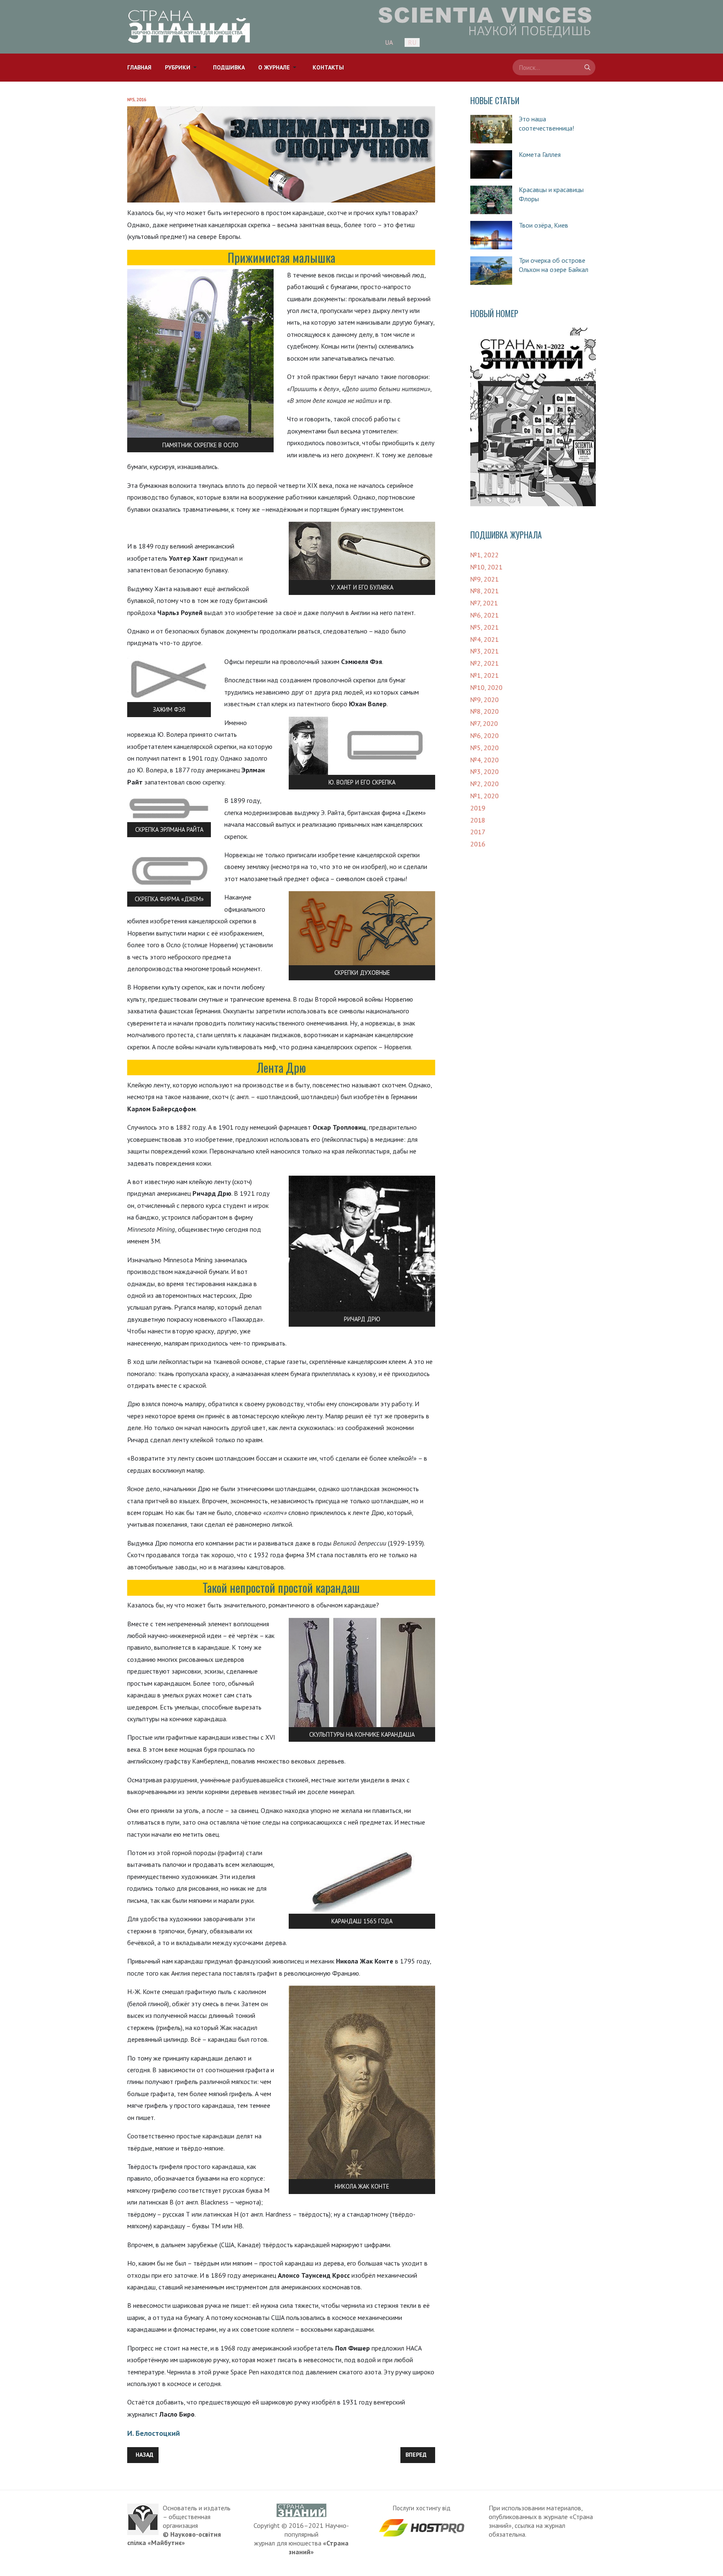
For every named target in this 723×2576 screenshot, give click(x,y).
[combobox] (554, 67)
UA (389, 42)
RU (412, 42)
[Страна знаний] (189, 27)
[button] (182, 68)
